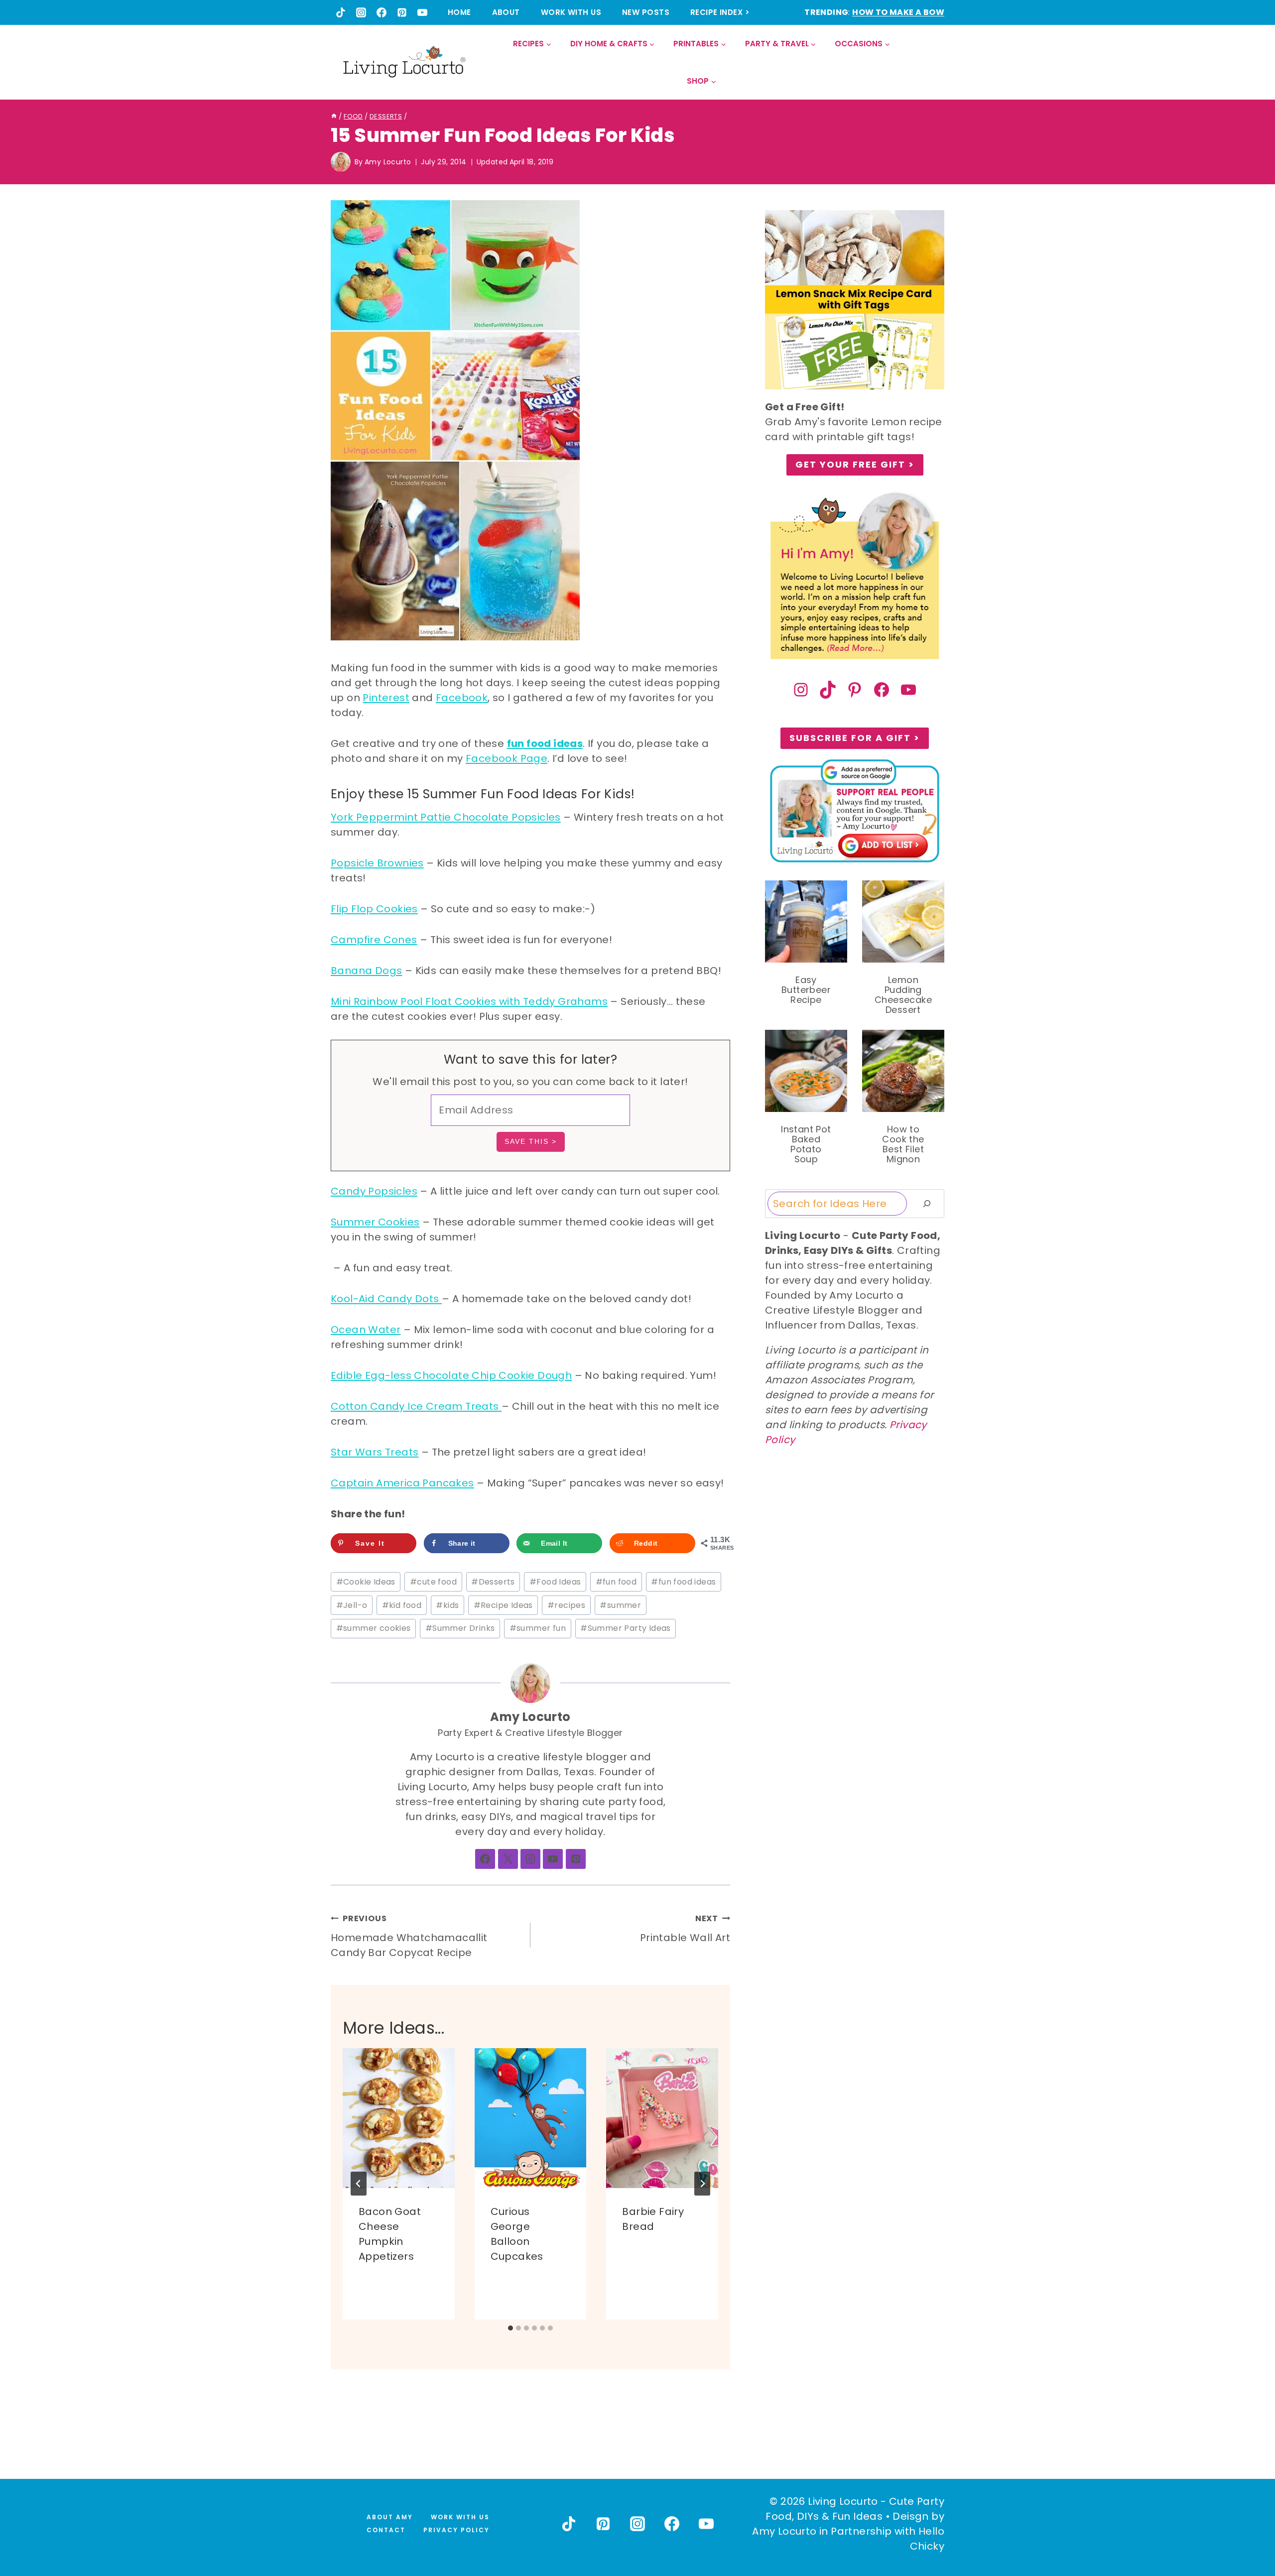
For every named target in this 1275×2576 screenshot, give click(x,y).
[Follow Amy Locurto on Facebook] (485, 1859)
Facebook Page (507, 758)
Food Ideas (555, 1582)
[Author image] (341, 162)
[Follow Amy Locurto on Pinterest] (576, 1859)
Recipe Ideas (503, 1605)
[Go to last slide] (359, 2184)
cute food (433, 1582)
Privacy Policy (456, 2530)
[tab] (510, 2328)
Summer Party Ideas (626, 1628)
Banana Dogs (366, 971)
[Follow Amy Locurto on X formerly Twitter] (508, 1859)
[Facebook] (382, 12)
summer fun (538, 1628)
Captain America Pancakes (402, 1483)
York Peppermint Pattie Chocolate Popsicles (446, 817)
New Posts (646, 12)
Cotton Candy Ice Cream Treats (416, 1406)
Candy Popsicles (374, 1191)
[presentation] (399, 2118)
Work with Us (571, 12)
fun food (616, 1582)
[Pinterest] (402, 12)
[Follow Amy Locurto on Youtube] (553, 1859)
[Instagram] (361, 12)
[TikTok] (341, 12)
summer (620, 1605)
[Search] (927, 1204)
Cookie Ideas (366, 1582)
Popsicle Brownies (377, 863)
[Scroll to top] (1246, 2532)
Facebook (462, 698)
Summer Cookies (375, 1222)
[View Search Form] (936, 62)
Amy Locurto (388, 162)
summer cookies (374, 1628)
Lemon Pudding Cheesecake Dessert (903, 995)
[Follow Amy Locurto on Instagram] (530, 1859)
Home (459, 12)
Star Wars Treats (375, 1452)
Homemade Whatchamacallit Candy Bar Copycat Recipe (409, 1936)
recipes (566, 1605)
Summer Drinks (460, 1628)
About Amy (390, 2517)
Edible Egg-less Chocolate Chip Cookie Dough (451, 1375)
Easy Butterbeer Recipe (806, 990)
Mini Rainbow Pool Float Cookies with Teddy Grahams (469, 1001)
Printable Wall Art (685, 1929)
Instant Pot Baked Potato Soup (806, 1144)
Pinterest (386, 698)
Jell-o (352, 1605)
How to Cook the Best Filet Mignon (903, 1144)
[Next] (702, 2184)
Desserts (493, 1582)
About (506, 12)
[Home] (334, 116)
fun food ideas (545, 743)
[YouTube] (422, 12)
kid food (402, 1605)
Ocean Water (366, 1330)
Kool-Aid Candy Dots (386, 1299)
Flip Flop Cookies (374, 909)
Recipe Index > (720, 12)
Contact (386, 2530)
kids (447, 1605)
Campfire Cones (374, 940)
